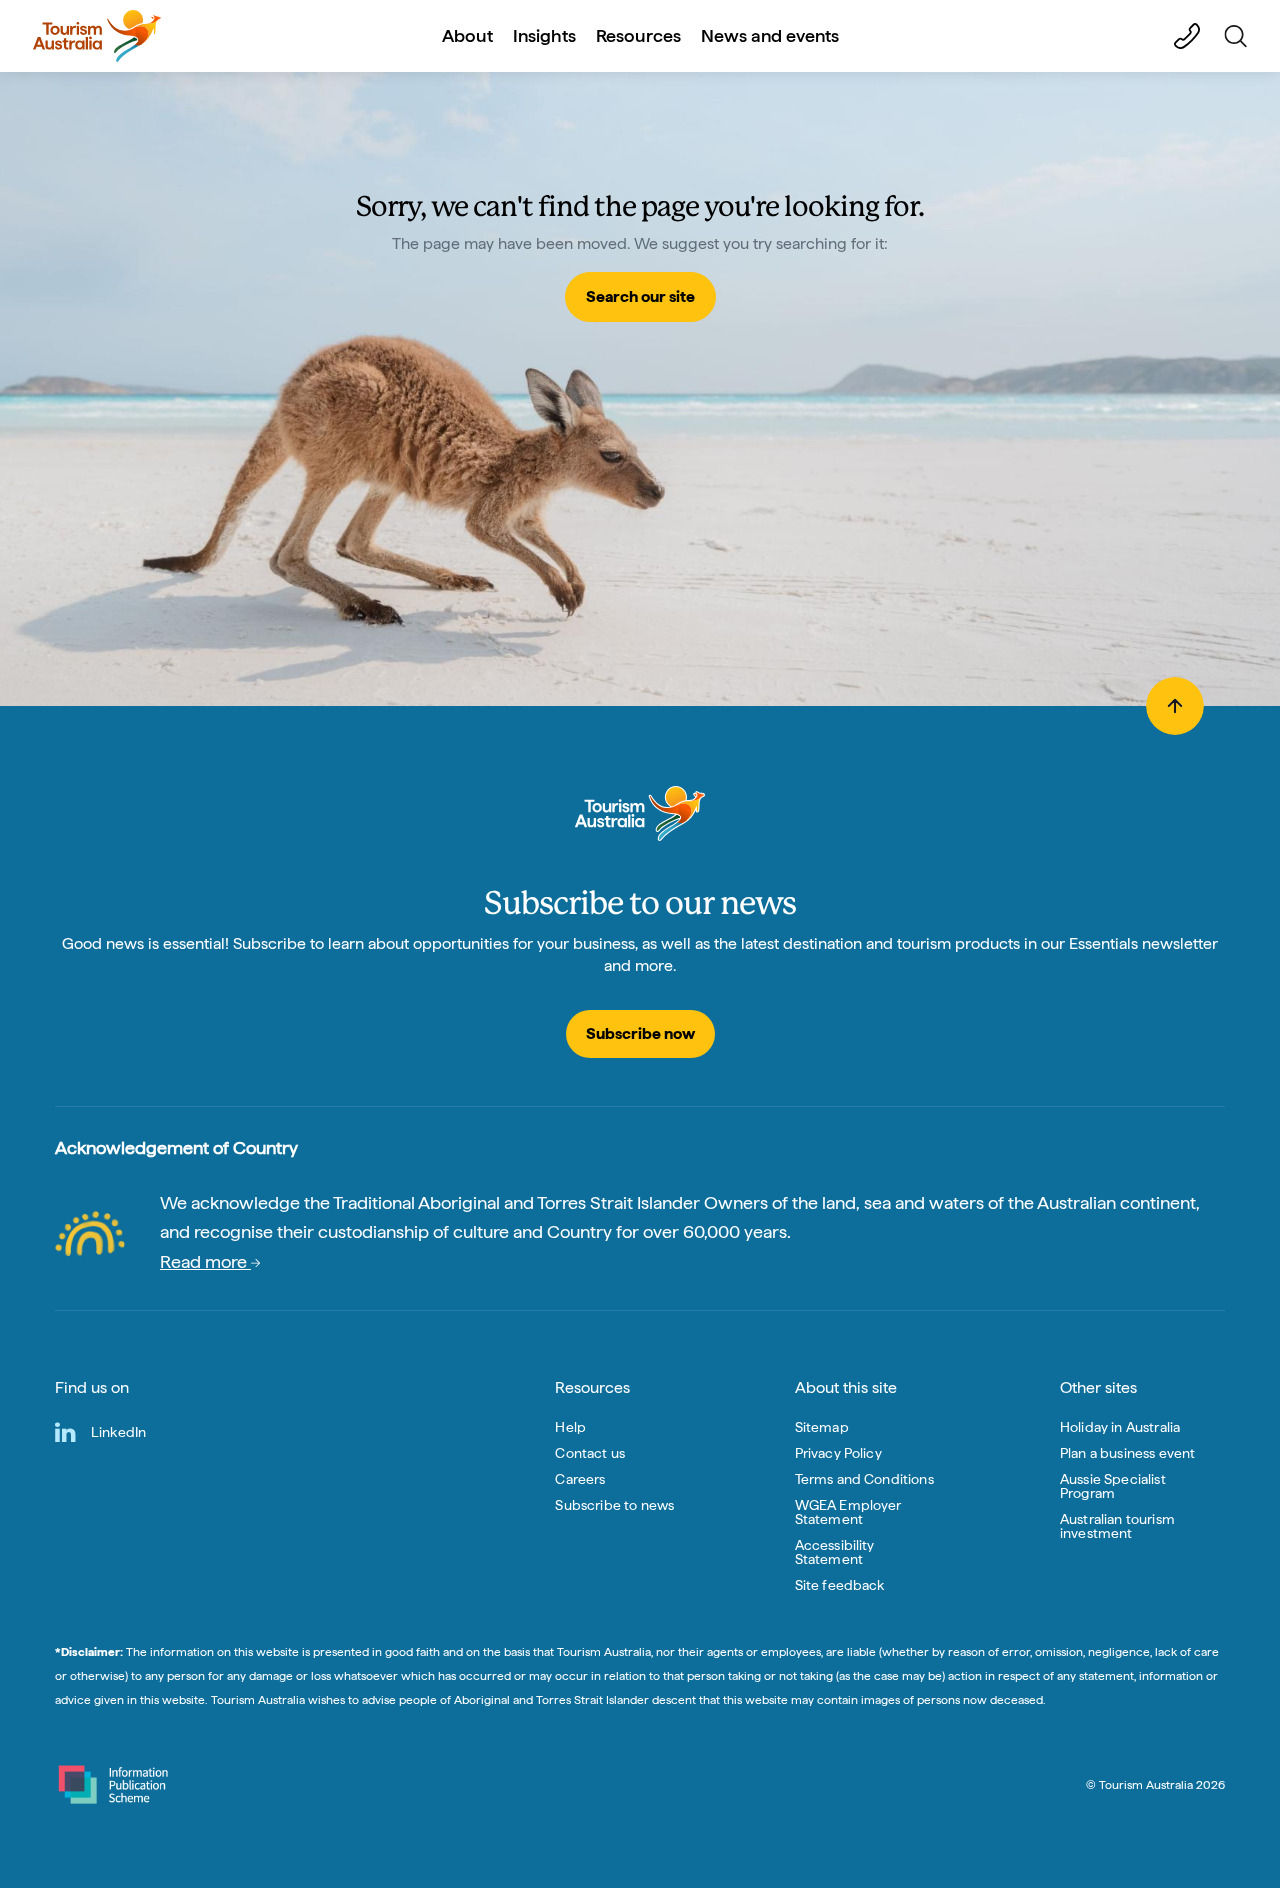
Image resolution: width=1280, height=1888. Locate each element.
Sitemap (822, 1427)
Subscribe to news (614, 1505)
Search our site (640, 296)
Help (570, 1427)
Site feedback (840, 1585)
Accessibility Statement (835, 1552)
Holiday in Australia (1120, 1427)
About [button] (467, 35)
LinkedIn (118, 1432)
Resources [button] (638, 35)
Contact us (590, 1453)
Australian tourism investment (1117, 1526)
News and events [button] (770, 35)
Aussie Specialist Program (1113, 1486)
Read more (205, 1261)
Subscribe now (640, 1033)
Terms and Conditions (864, 1479)
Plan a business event (1127, 1453)
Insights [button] (544, 35)
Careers (580, 1479)
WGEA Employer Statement (848, 1512)
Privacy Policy (838, 1453)
